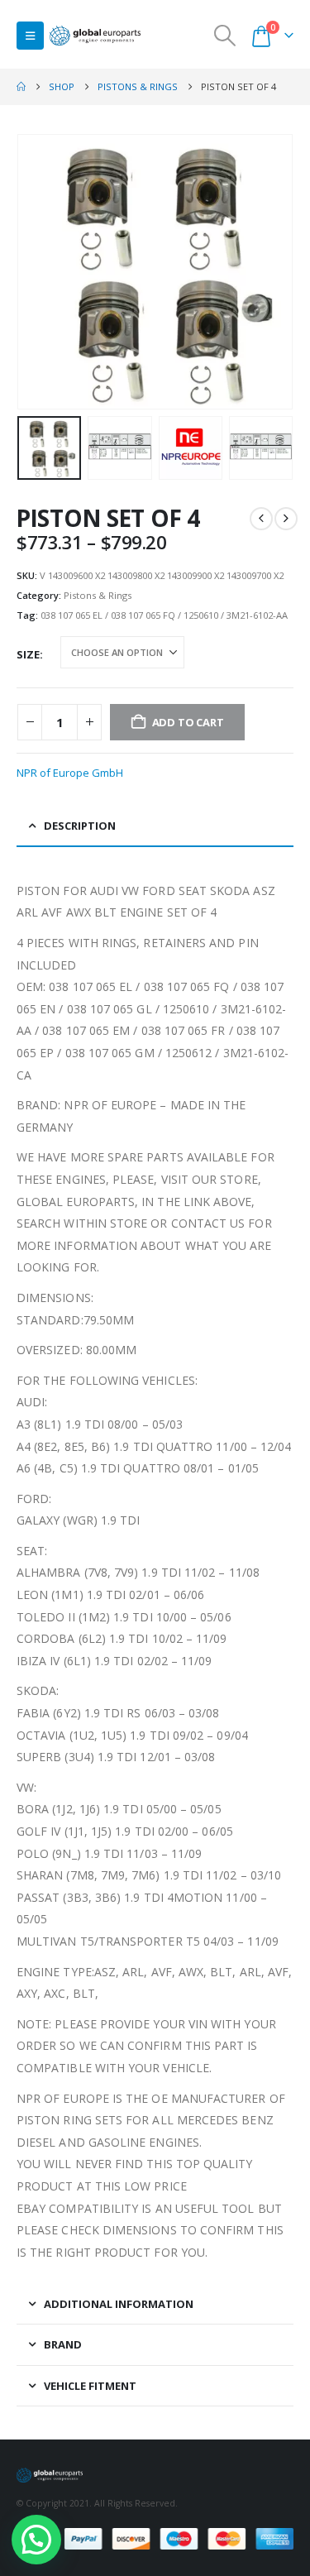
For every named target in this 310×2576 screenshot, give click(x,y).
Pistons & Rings (98, 595)
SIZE (28, 654)
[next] (286, 519)
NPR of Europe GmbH (70, 773)
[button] (30, 36)
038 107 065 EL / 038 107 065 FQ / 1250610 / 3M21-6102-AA (164, 615)
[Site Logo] (95, 36)
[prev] (261, 519)
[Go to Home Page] (21, 87)
